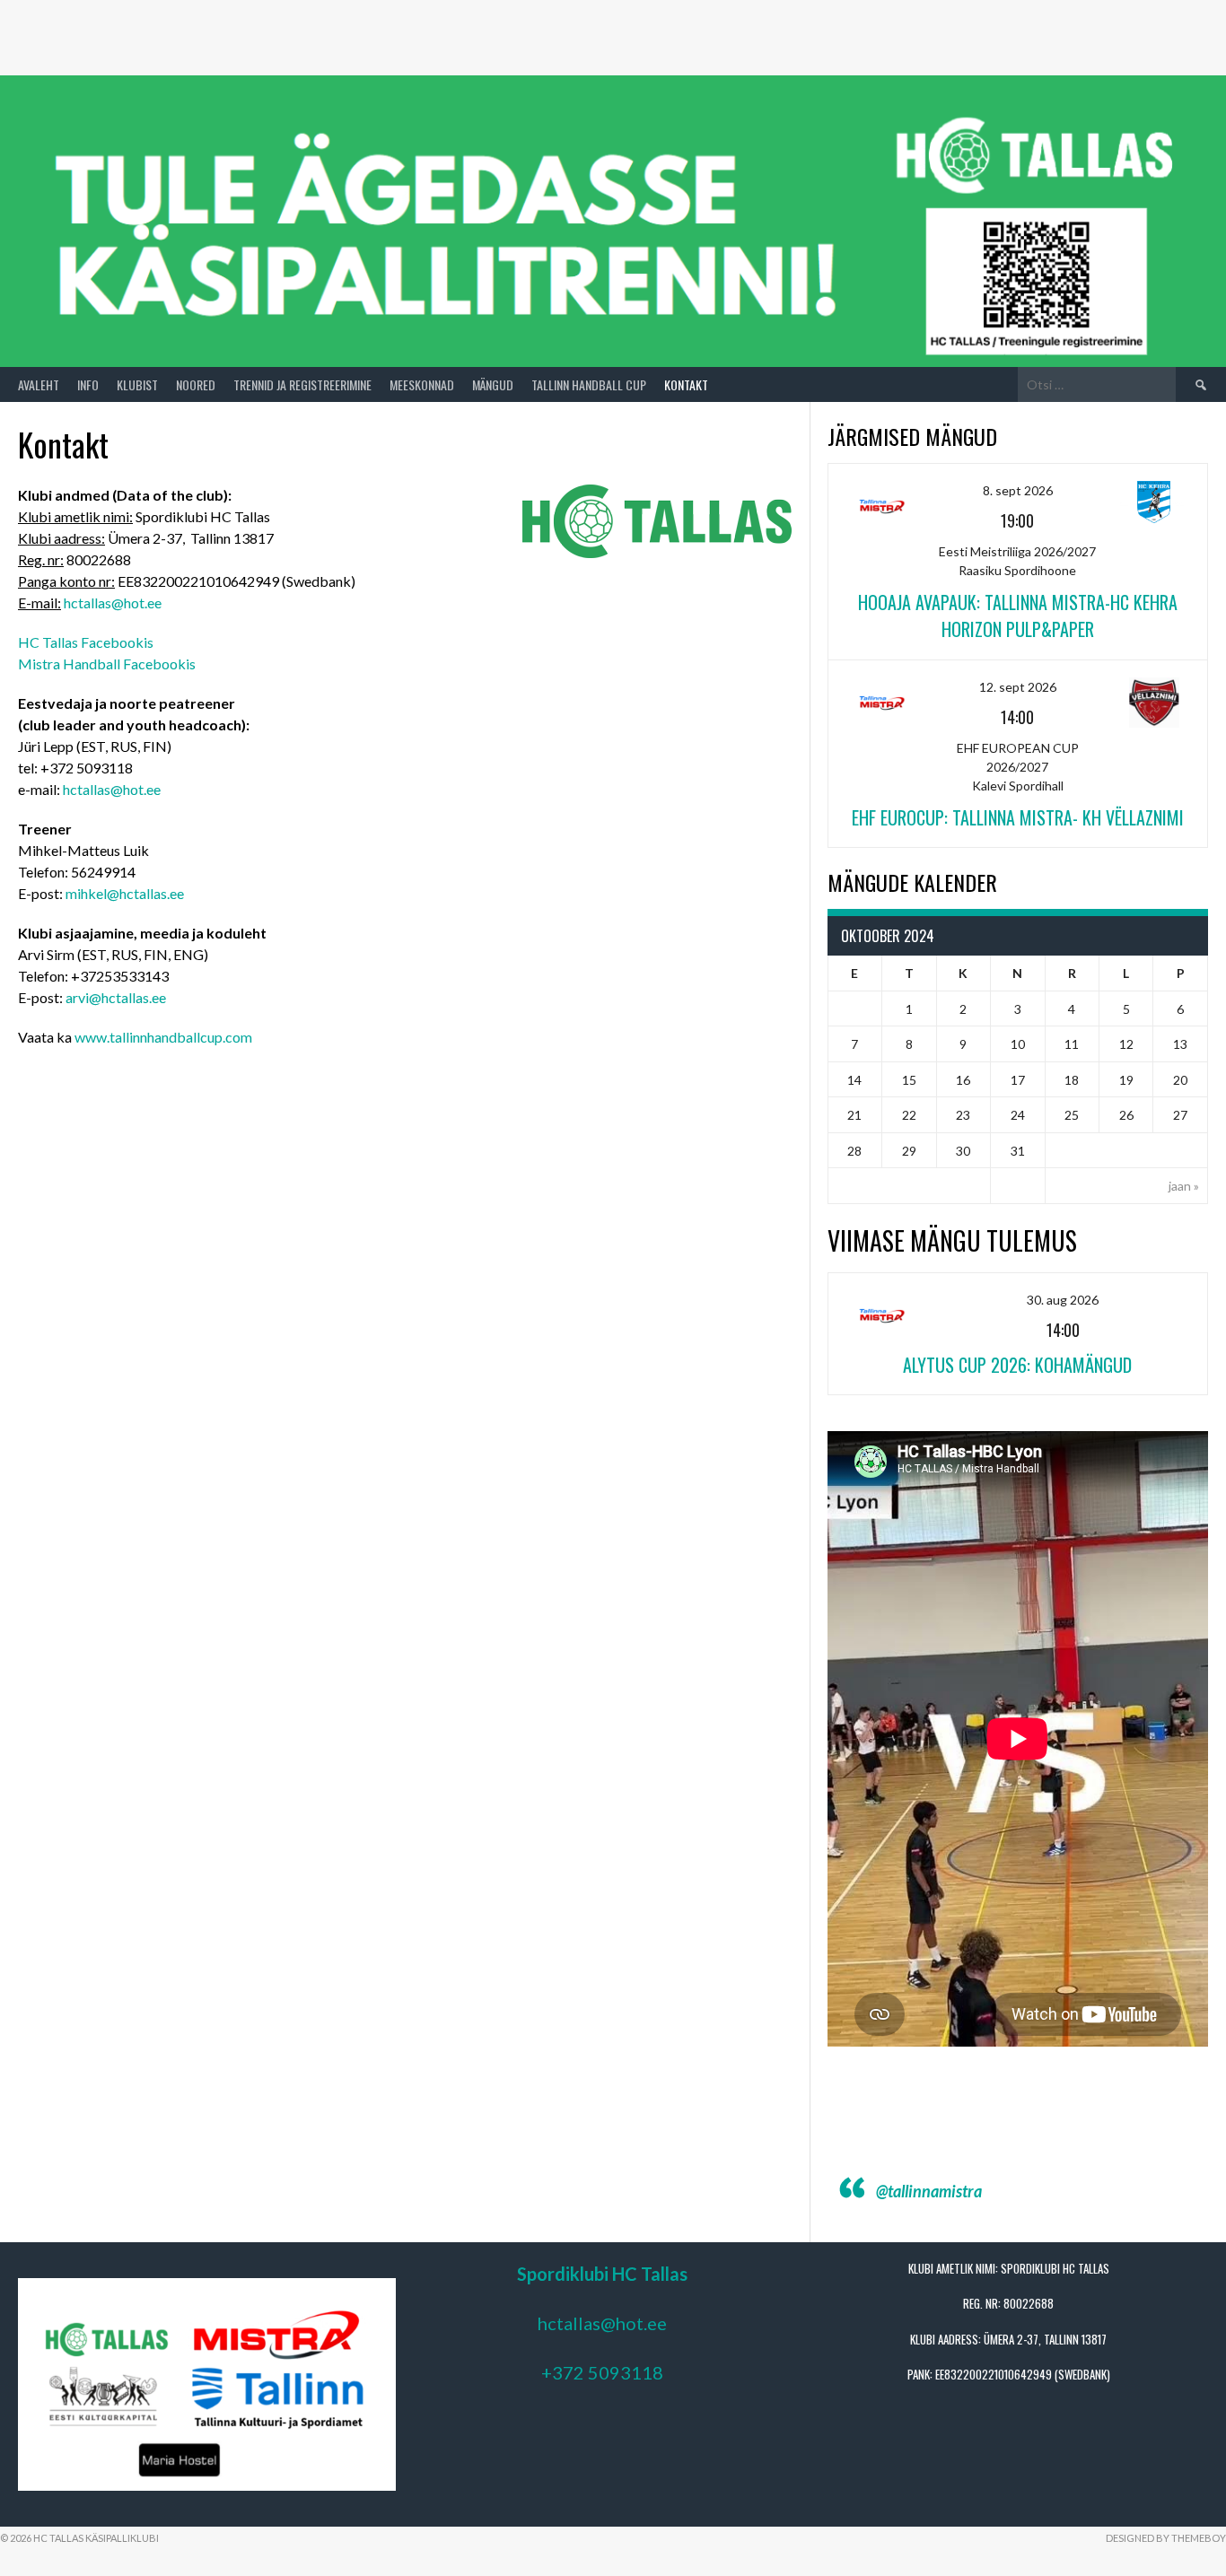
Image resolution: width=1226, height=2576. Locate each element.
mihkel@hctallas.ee (125, 893)
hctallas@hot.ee (113, 603)
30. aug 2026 (1063, 1300)
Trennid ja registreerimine (302, 384)
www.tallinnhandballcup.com (163, 1037)
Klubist (137, 384)
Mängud (493, 384)
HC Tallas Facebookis (86, 642)
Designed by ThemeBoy (1166, 2538)
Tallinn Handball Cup (589, 384)
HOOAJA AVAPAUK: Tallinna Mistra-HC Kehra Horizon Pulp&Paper (1018, 616)
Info (88, 384)
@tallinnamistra (929, 2191)
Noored (196, 384)
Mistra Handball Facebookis (107, 664)
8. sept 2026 (1018, 490)
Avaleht (39, 384)
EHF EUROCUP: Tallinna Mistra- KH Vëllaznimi (1018, 817)
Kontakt (686, 384)
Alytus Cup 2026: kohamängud (1017, 1365)
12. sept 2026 (1018, 687)
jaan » (1184, 1186)
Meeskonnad (422, 384)
